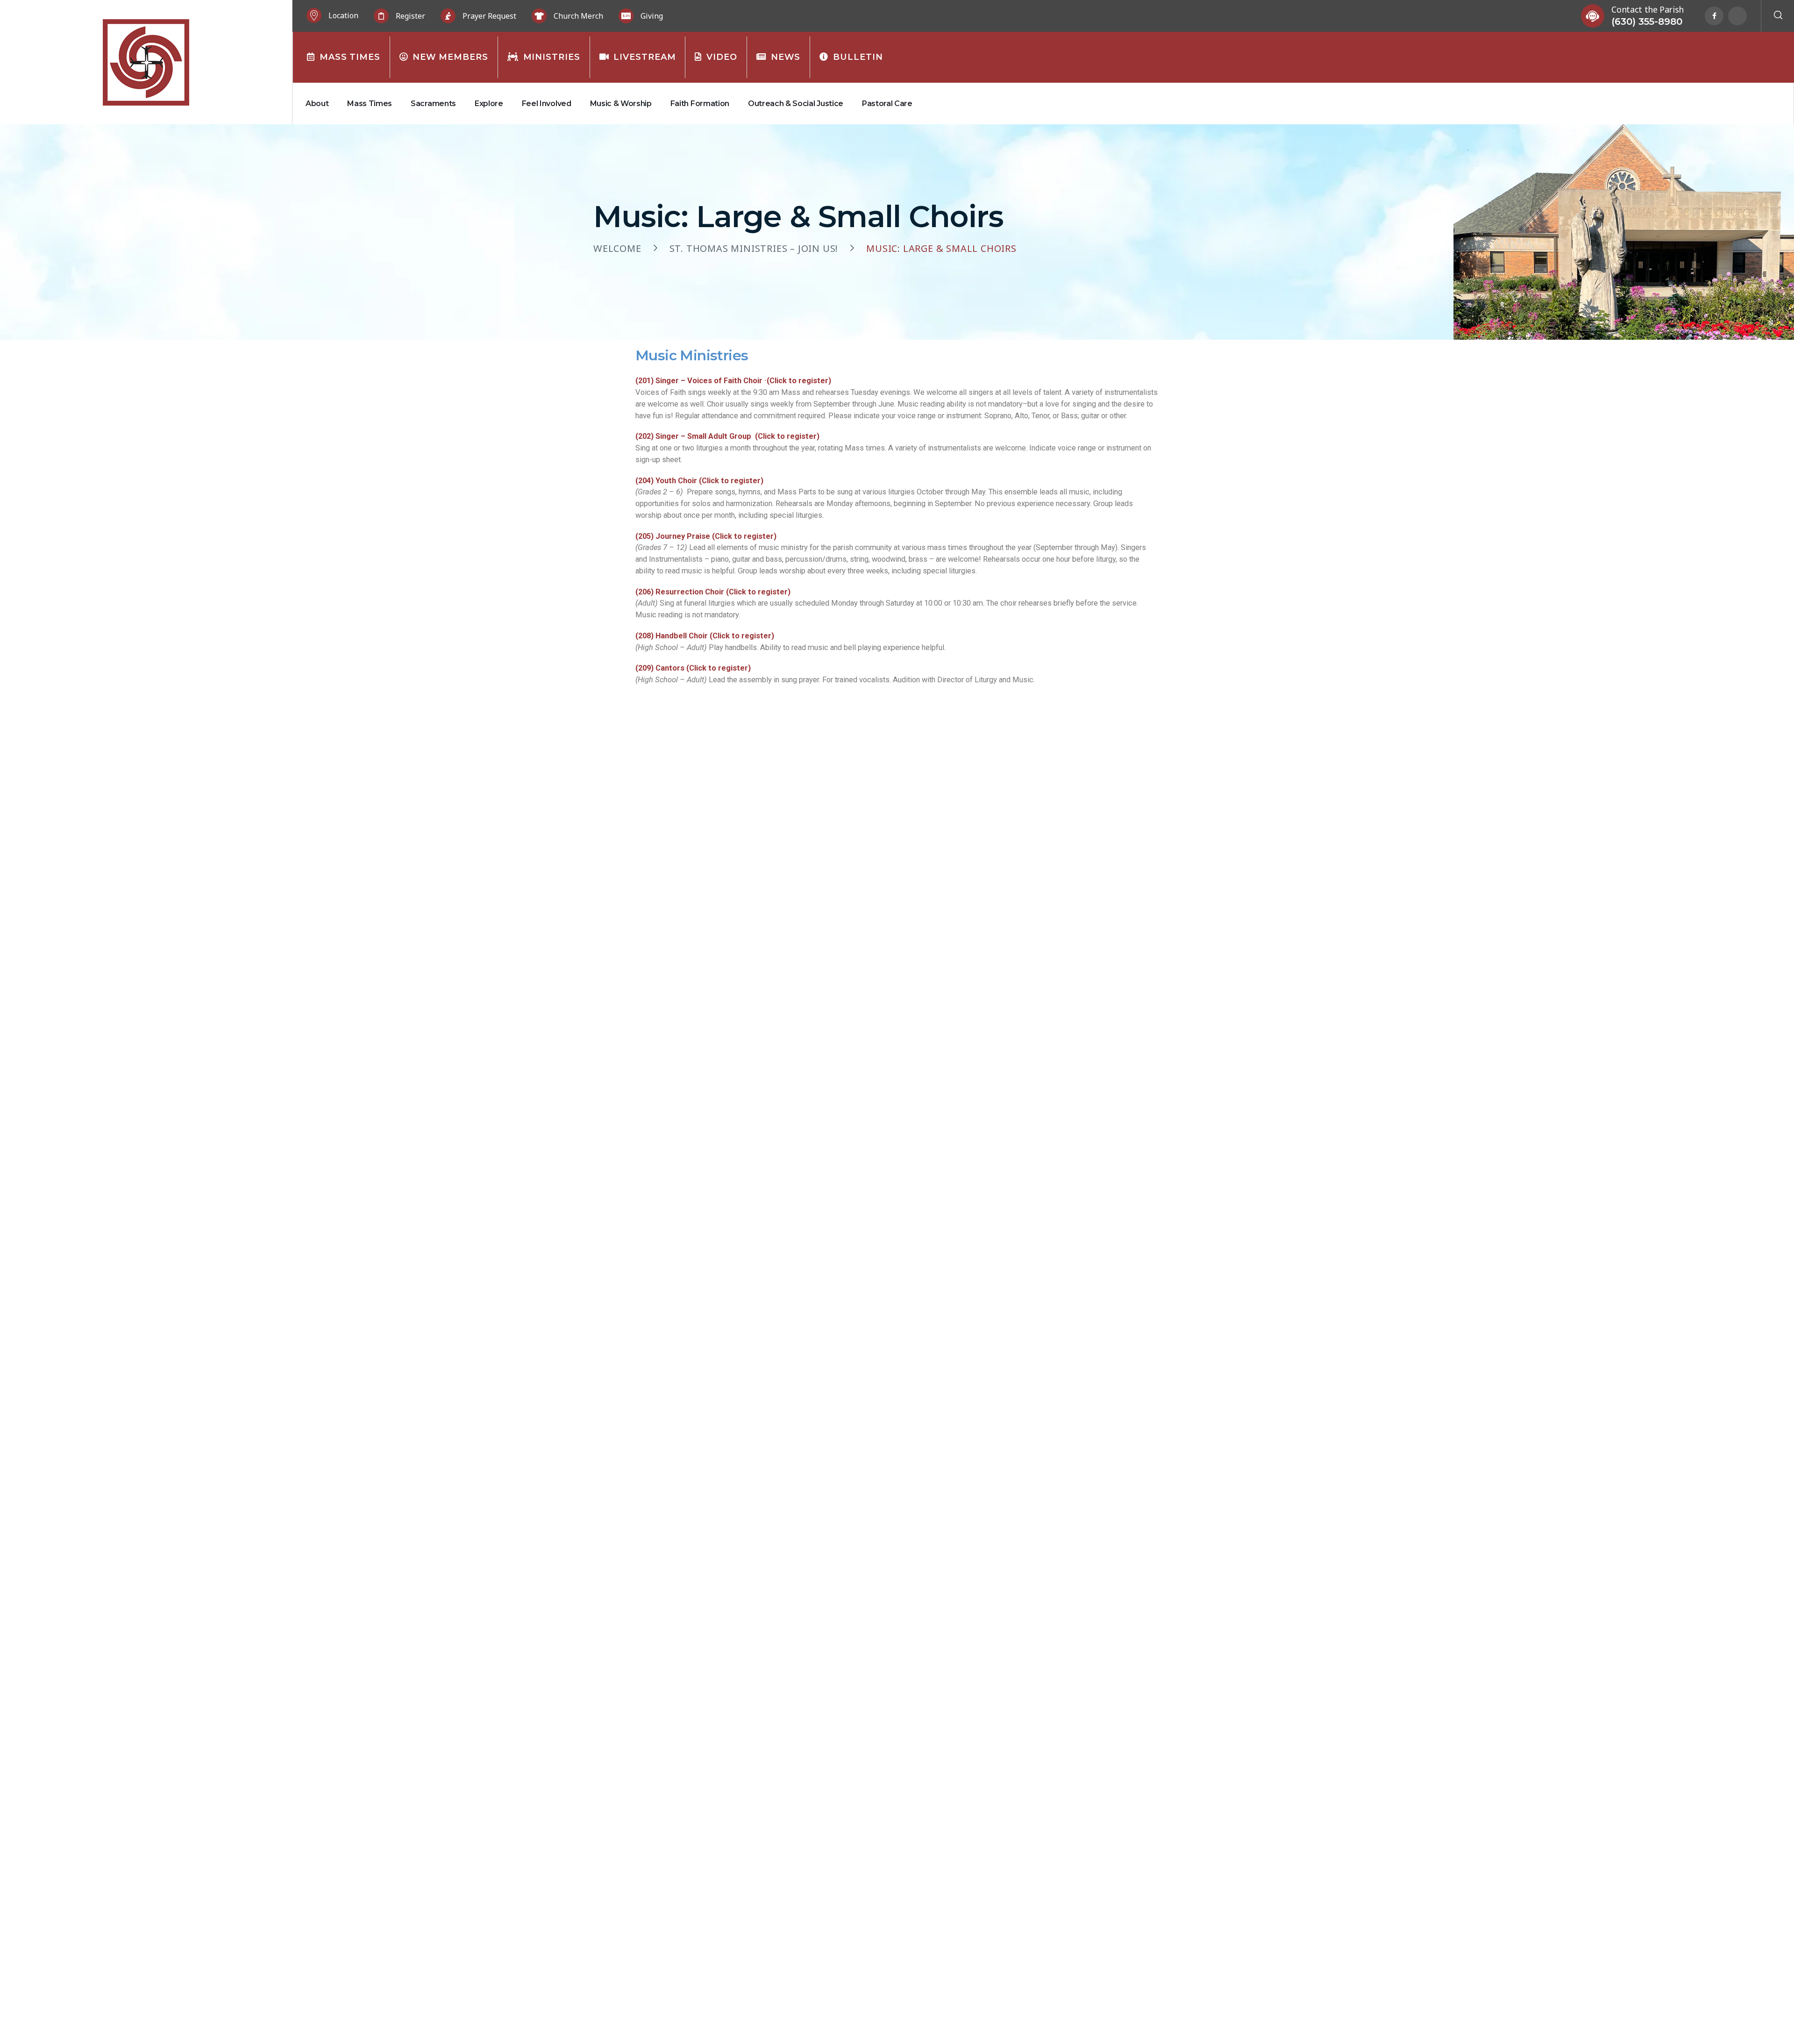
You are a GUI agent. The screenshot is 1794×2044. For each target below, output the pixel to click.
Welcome (617, 249)
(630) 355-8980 (1647, 21)
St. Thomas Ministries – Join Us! (754, 249)
